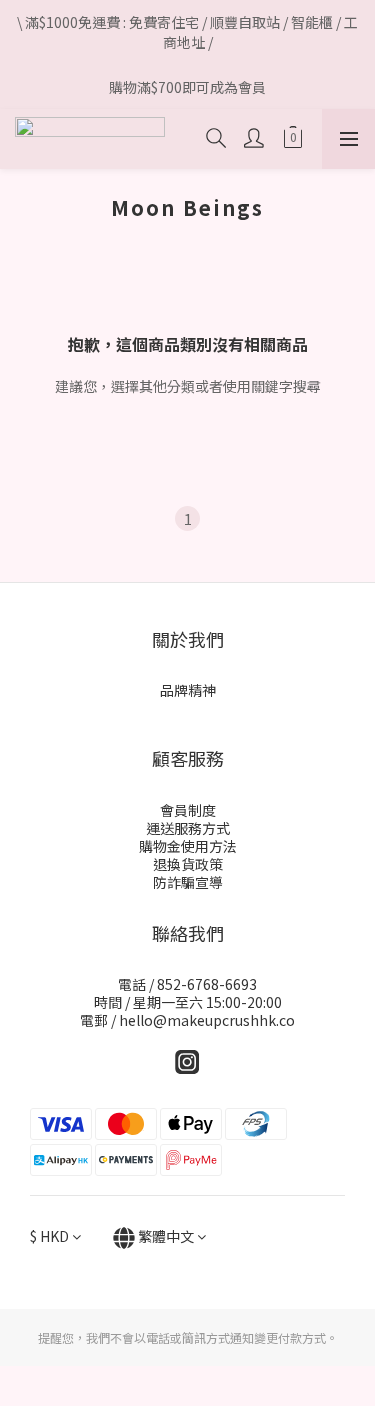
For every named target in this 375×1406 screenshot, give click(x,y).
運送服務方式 (188, 828)
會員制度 (188, 810)
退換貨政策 (188, 864)
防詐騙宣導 (188, 882)
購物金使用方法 (188, 846)
